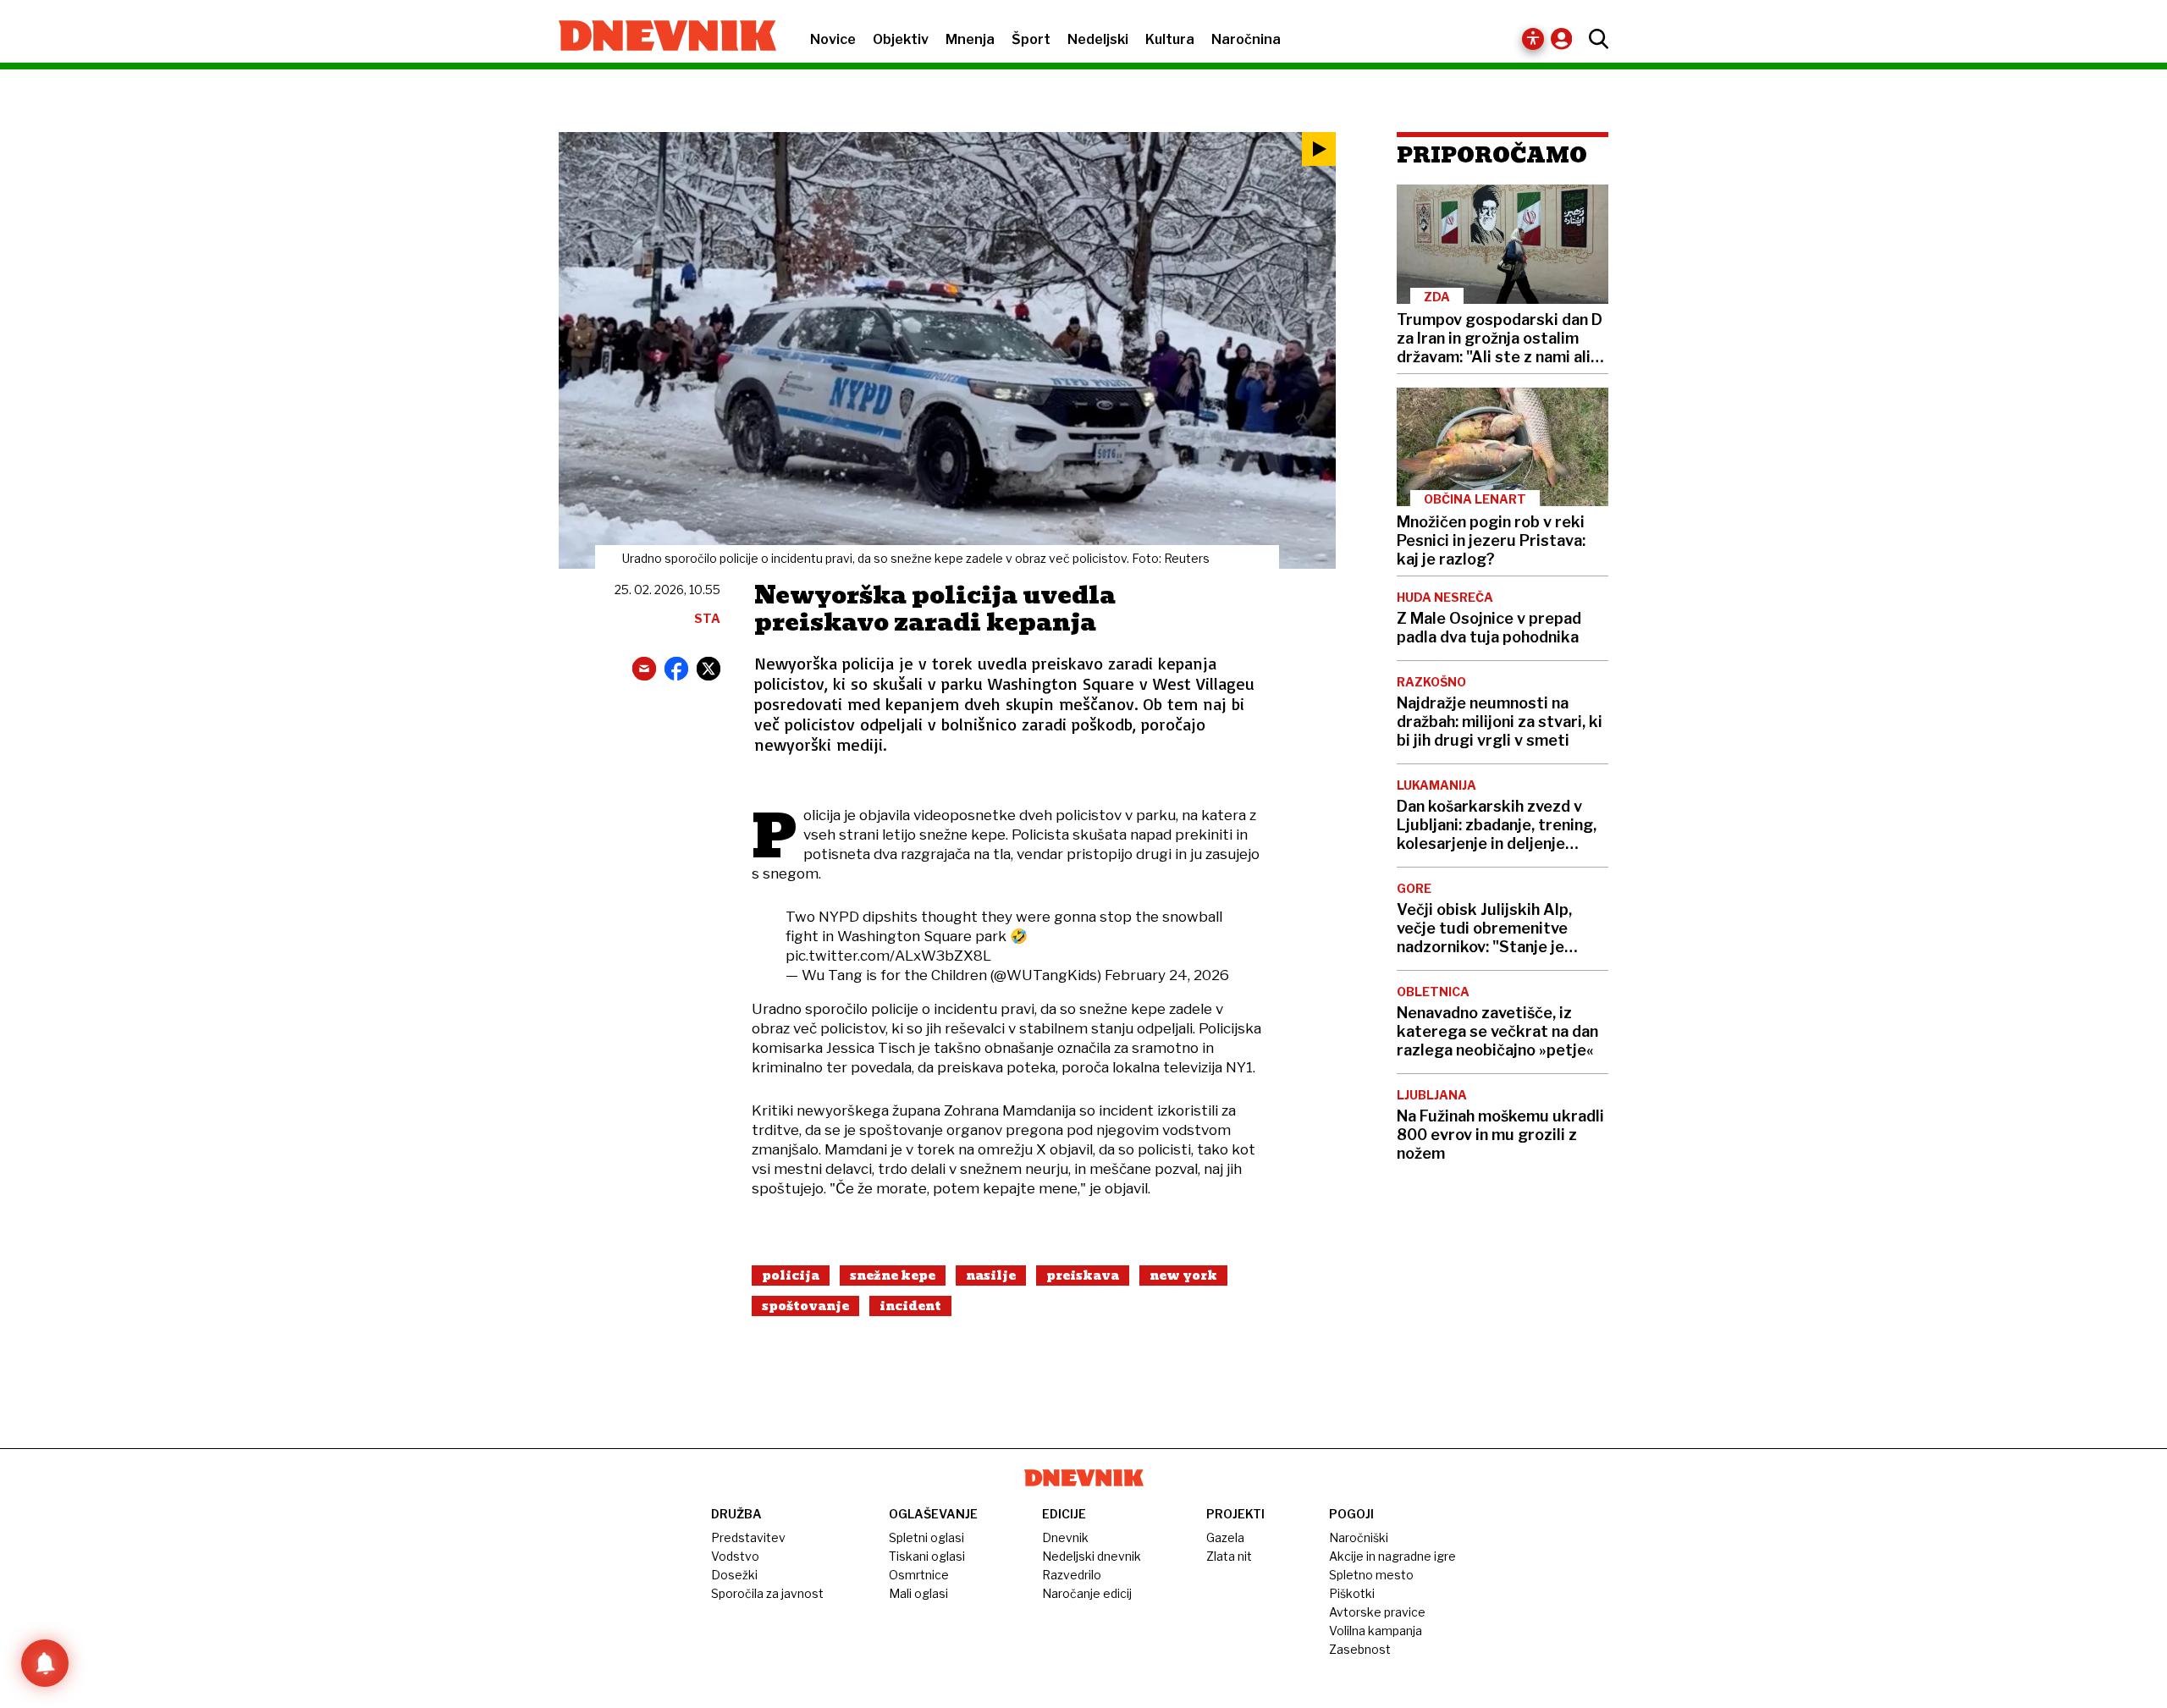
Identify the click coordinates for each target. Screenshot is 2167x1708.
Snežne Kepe (893, 1275)
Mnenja (970, 39)
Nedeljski (1098, 39)
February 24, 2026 (1167, 975)
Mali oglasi (918, 1593)
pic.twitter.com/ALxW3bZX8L (888, 956)
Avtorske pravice (1377, 1612)
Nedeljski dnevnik (1092, 1556)
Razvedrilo (1072, 1575)
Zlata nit (1229, 1556)
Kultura (1170, 39)
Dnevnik (1065, 1537)
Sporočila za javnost (767, 1593)
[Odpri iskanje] (1594, 39)
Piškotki (1352, 1593)
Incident (910, 1306)
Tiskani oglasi (927, 1556)
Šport (1031, 39)
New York (1183, 1275)
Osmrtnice (919, 1575)
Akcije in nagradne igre (1392, 1556)
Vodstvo (735, 1556)
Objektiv (901, 39)
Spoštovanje (805, 1306)
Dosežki (734, 1575)
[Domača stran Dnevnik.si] (659, 37)
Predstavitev (748, 1537)
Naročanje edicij (1087, 1593)
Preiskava (1083, 1275)
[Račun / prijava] (1566, 39)
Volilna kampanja (1376, 1631)
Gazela (1225, 1537)
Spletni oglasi (926, 1537)
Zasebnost (1360, 1649)
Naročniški (1359, 1537)
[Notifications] (45, 1663)
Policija (791, 1275)
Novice (833, 39)
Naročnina (1246, 39)
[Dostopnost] (1533, 39)
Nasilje (991, 1275)
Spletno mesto (1371, 1575)
